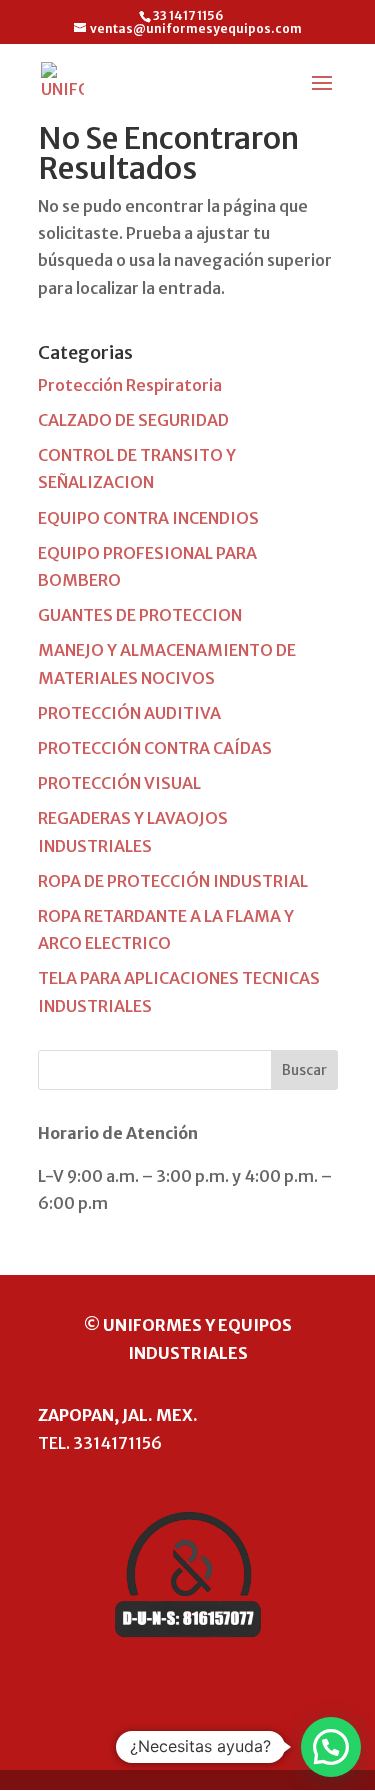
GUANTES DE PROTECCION (140, 615)
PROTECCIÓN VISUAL (119, 783)
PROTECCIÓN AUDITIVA (129, 713)
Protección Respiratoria (130, 385)
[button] (331, 1747)
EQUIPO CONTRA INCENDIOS (148, 518)
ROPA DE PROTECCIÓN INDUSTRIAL (173, 881)
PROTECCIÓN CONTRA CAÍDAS (155, 748)
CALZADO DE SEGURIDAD (133, 420)
